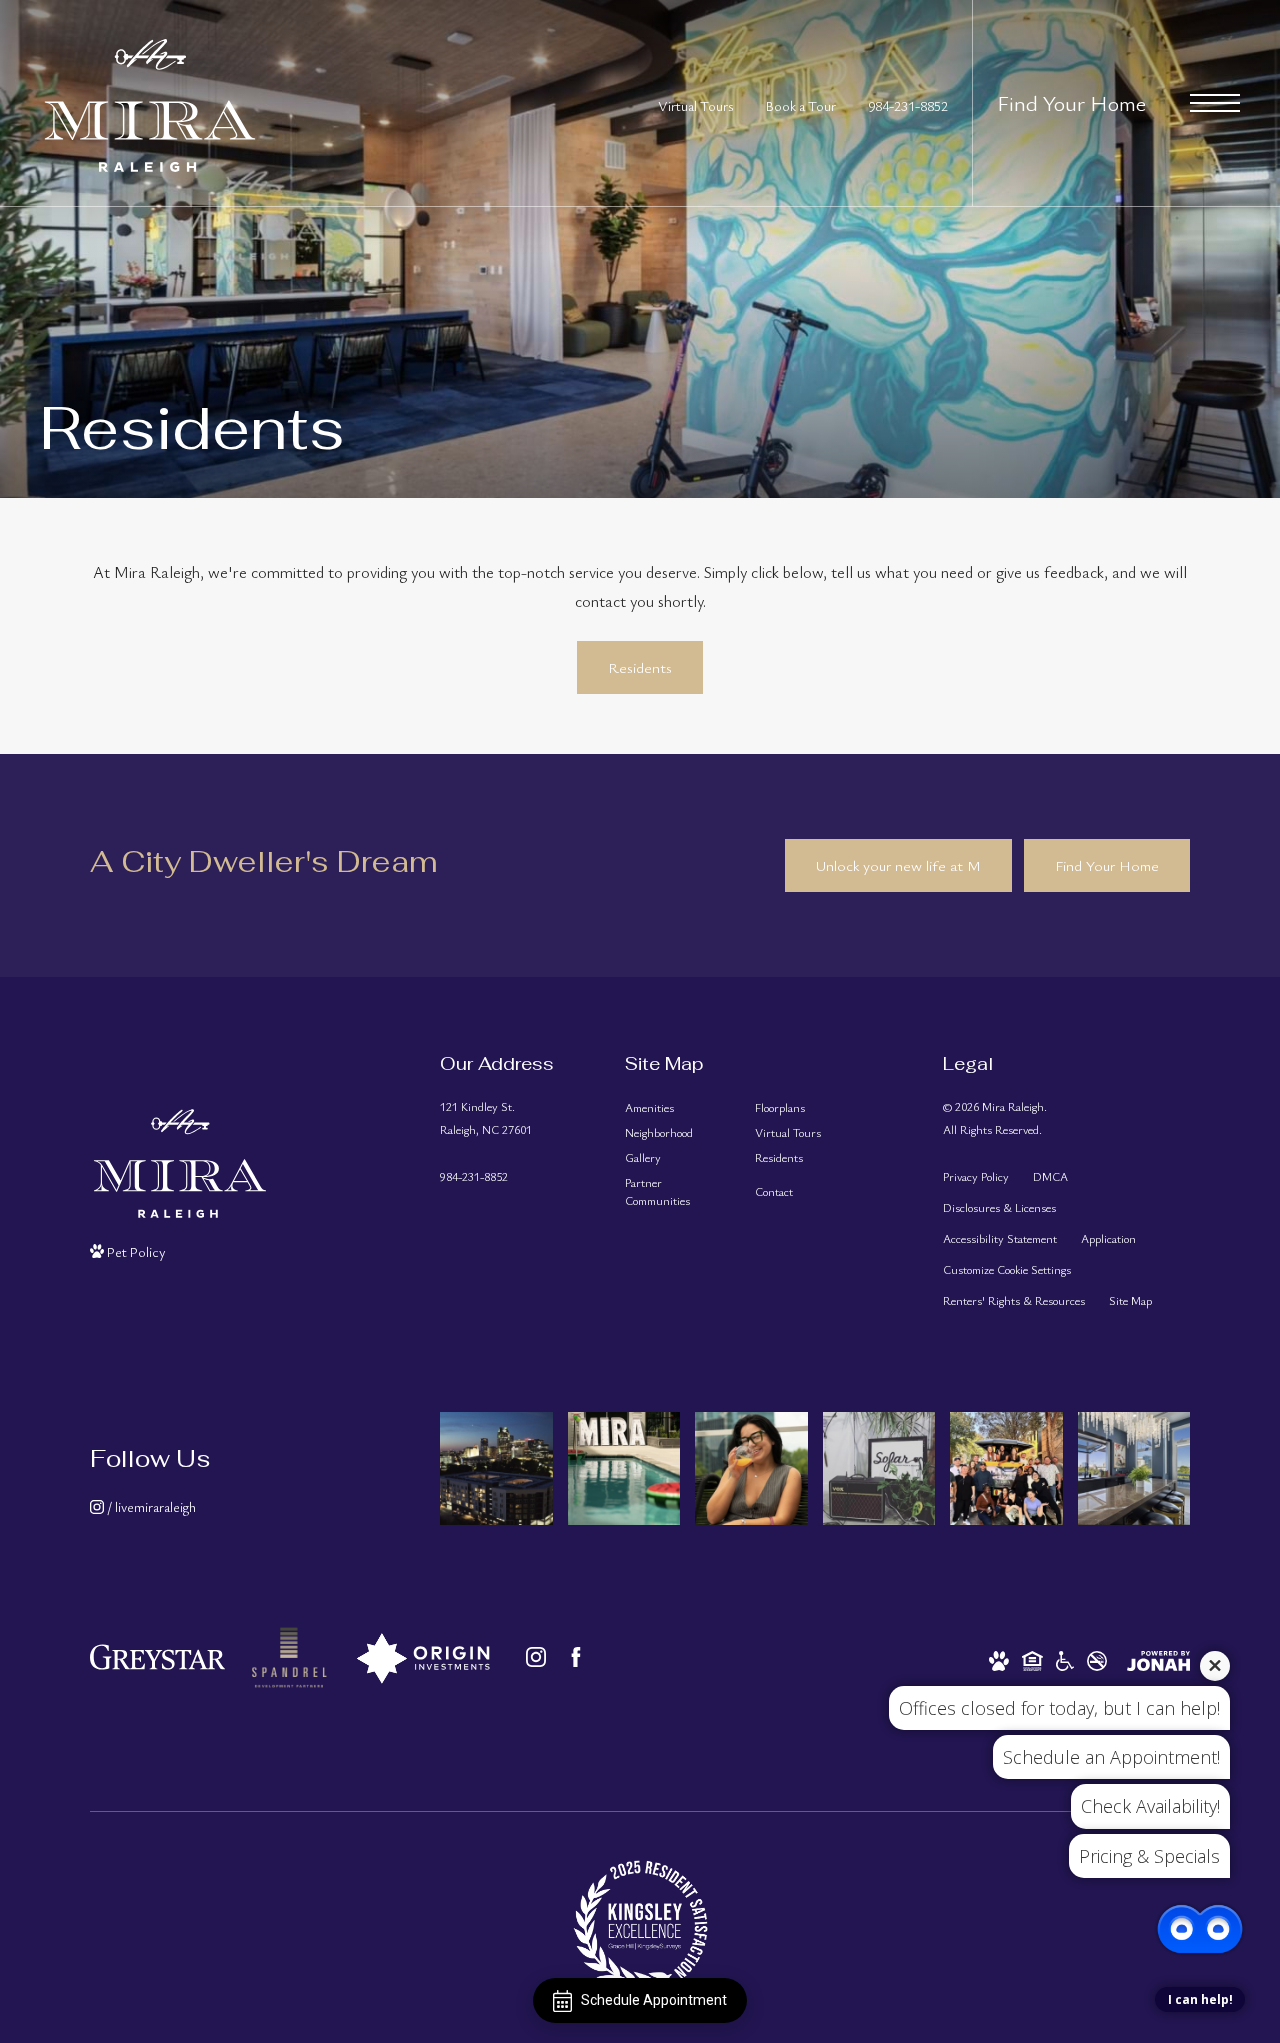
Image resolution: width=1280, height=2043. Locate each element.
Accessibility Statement (1000, 1238)
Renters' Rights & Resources (1014, 1300)
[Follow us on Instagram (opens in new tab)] (536, 1657)
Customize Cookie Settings (1007, 1269)
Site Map (1130, 1300)
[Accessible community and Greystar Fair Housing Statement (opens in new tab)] (1065, 1658)
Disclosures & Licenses (999, 1207)
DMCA (1050, 1176)
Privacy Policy (976, 1176)
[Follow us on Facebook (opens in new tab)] (576, 1657)
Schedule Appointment (654, 2000)
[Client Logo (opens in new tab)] (289, 1657)
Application (1108, 1238)
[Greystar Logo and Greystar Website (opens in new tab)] (157, 1657)
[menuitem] (674, 1107)
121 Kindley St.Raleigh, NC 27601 (486, 1117)
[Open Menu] (1215, 103)
